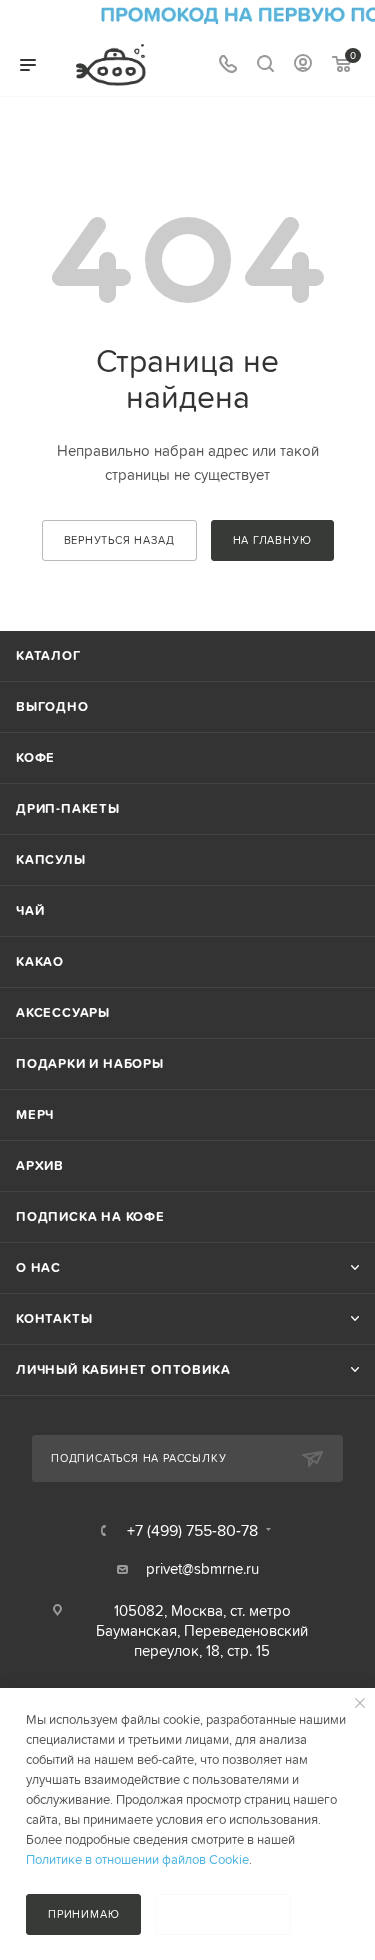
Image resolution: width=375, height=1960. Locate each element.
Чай (30, 910)
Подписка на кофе (90, 1216)
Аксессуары (63, 1012)
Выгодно (52, 706)
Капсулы (51, 859)
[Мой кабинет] (303, 65)
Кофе (35, 757)
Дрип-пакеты (68, 808)
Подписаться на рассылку (138, 1458)
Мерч (35, 1114)
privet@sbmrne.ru (202, 1568)
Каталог (48, 655)
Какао (40, 961)
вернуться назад (119, 540)
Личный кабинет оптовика (123, 1369)
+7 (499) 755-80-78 (192, 1530)
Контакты (54, 1318)
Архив (40, 1165)
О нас (38, 1267)
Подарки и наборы (90, 1063)
